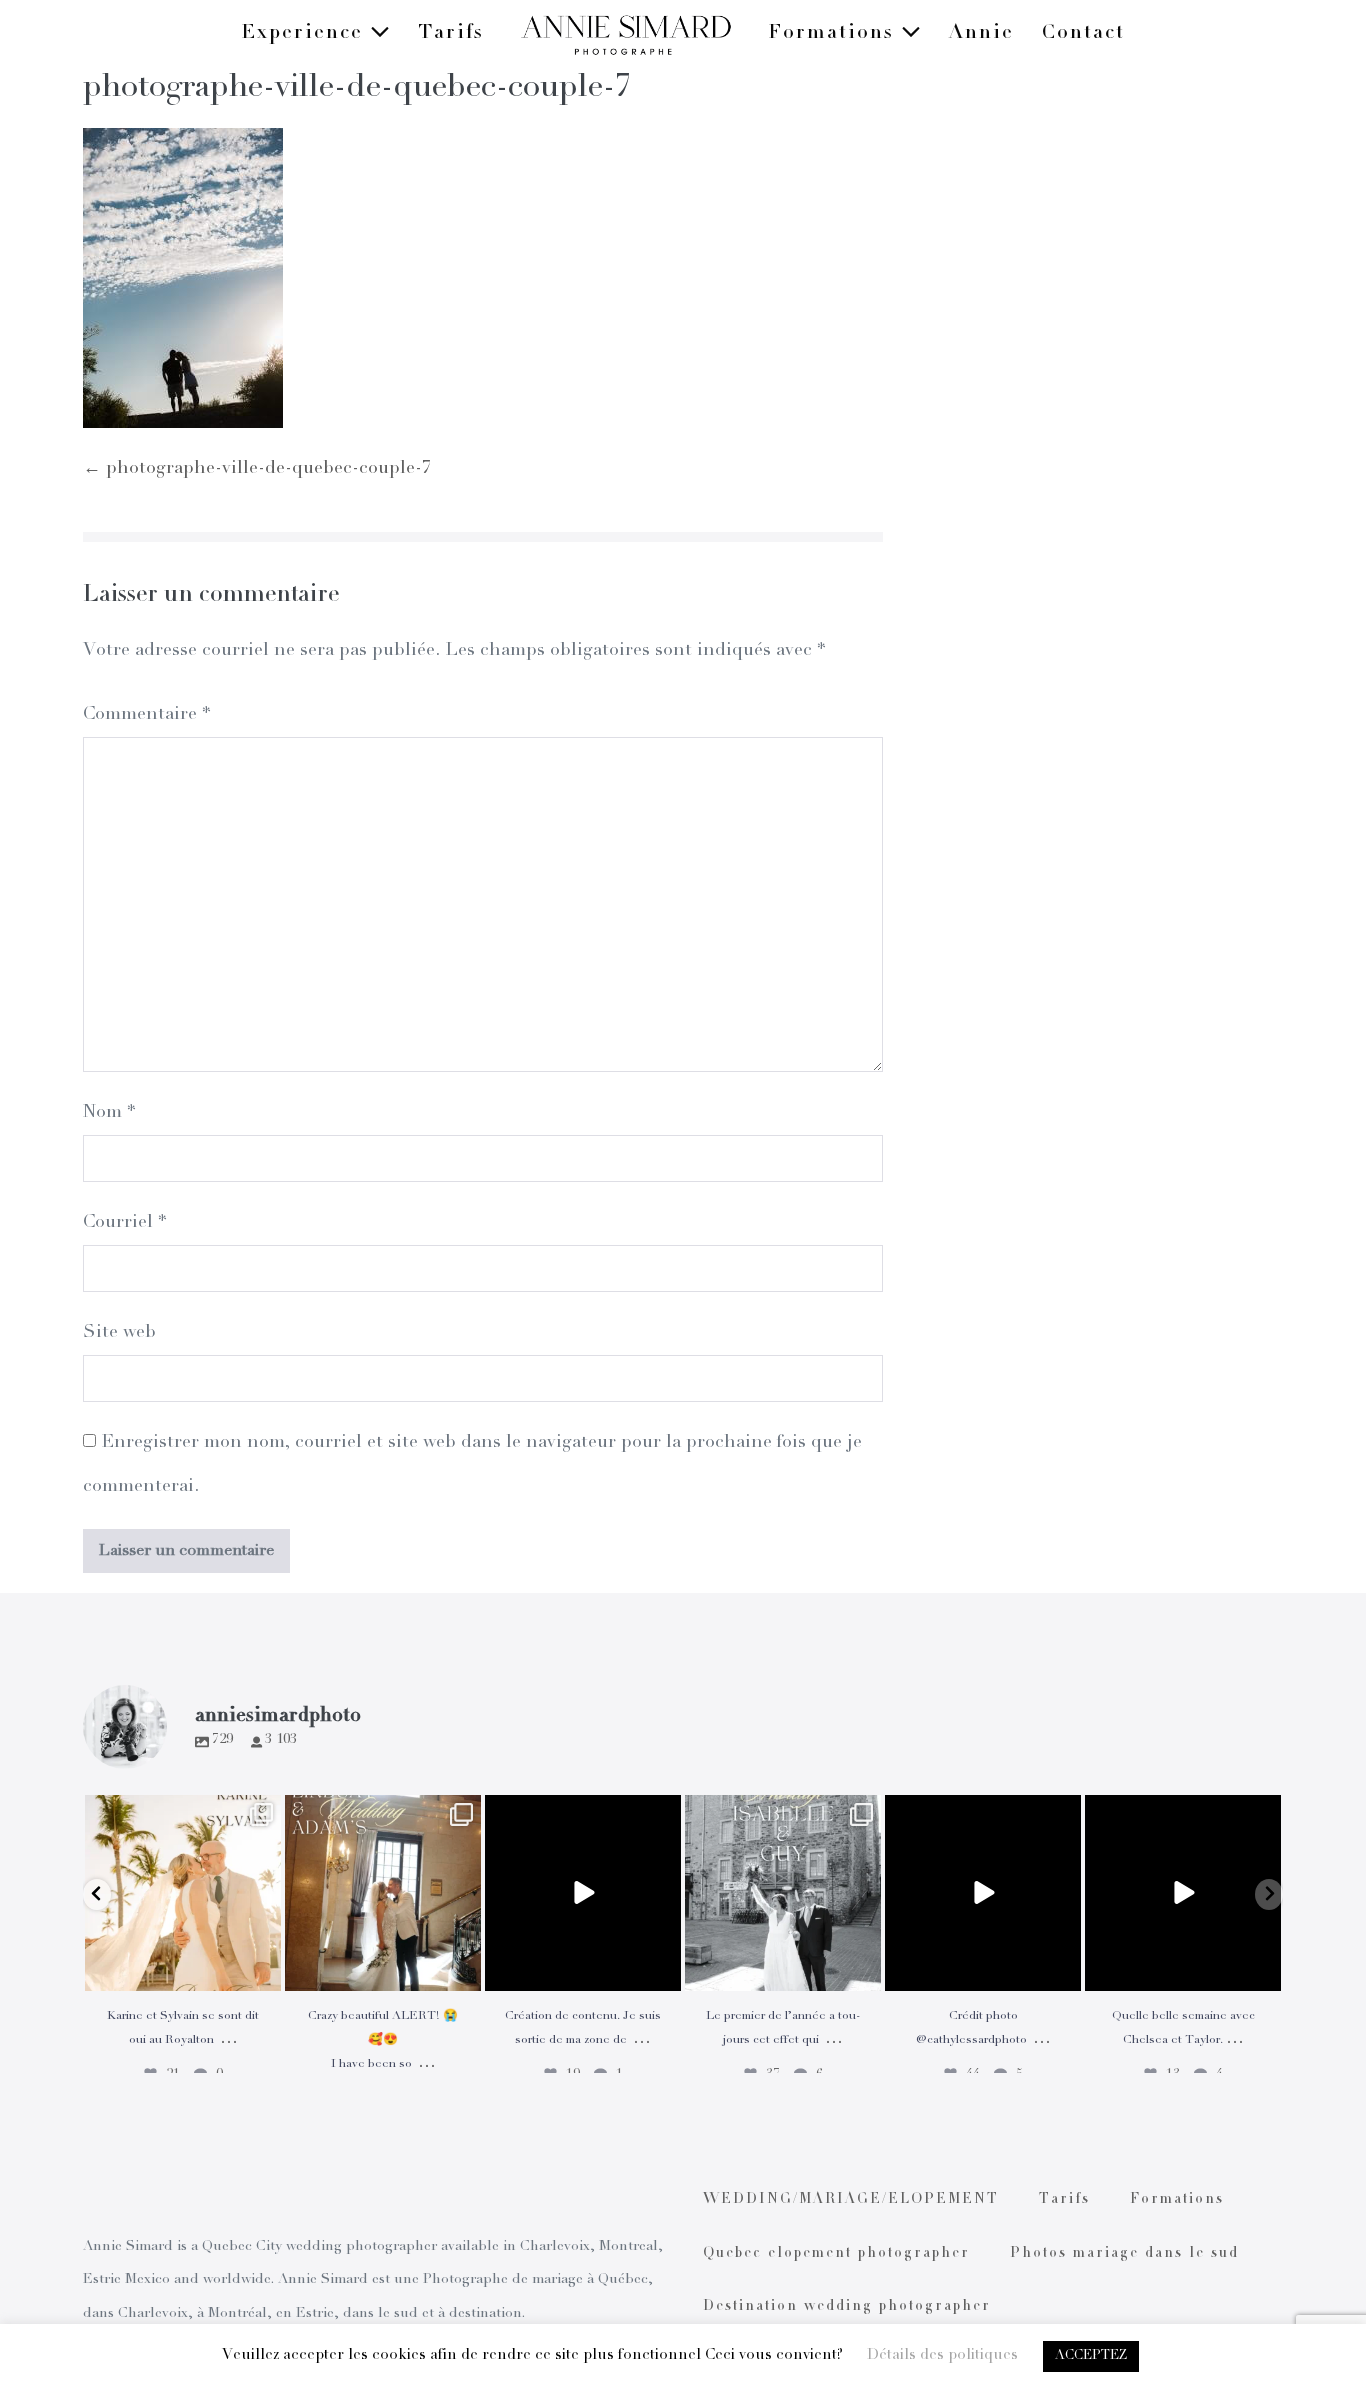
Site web (119, 1333)
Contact (1083, 34)
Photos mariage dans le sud (1124, 2254)
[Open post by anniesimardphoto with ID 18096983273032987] (983, 1893)
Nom (109, 1113)
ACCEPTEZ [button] (1091, 2356)
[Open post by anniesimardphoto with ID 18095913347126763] (583, 1893)
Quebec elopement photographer (836, 2254)
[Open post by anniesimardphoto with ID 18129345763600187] (783, 1893)
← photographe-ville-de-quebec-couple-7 (257, 469)
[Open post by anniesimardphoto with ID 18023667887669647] (383, 1893)
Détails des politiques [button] (942, 2355)
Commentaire (146, 715)
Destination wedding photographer (847, 2307)
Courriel (124, 1223)
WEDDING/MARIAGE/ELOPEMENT (851, 2200)
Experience (305, 34)
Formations (834, 34)
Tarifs (451, 34)
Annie (981, 34)
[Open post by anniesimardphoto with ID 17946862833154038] (1183, 1893)
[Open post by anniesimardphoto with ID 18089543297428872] (183, 1893)
